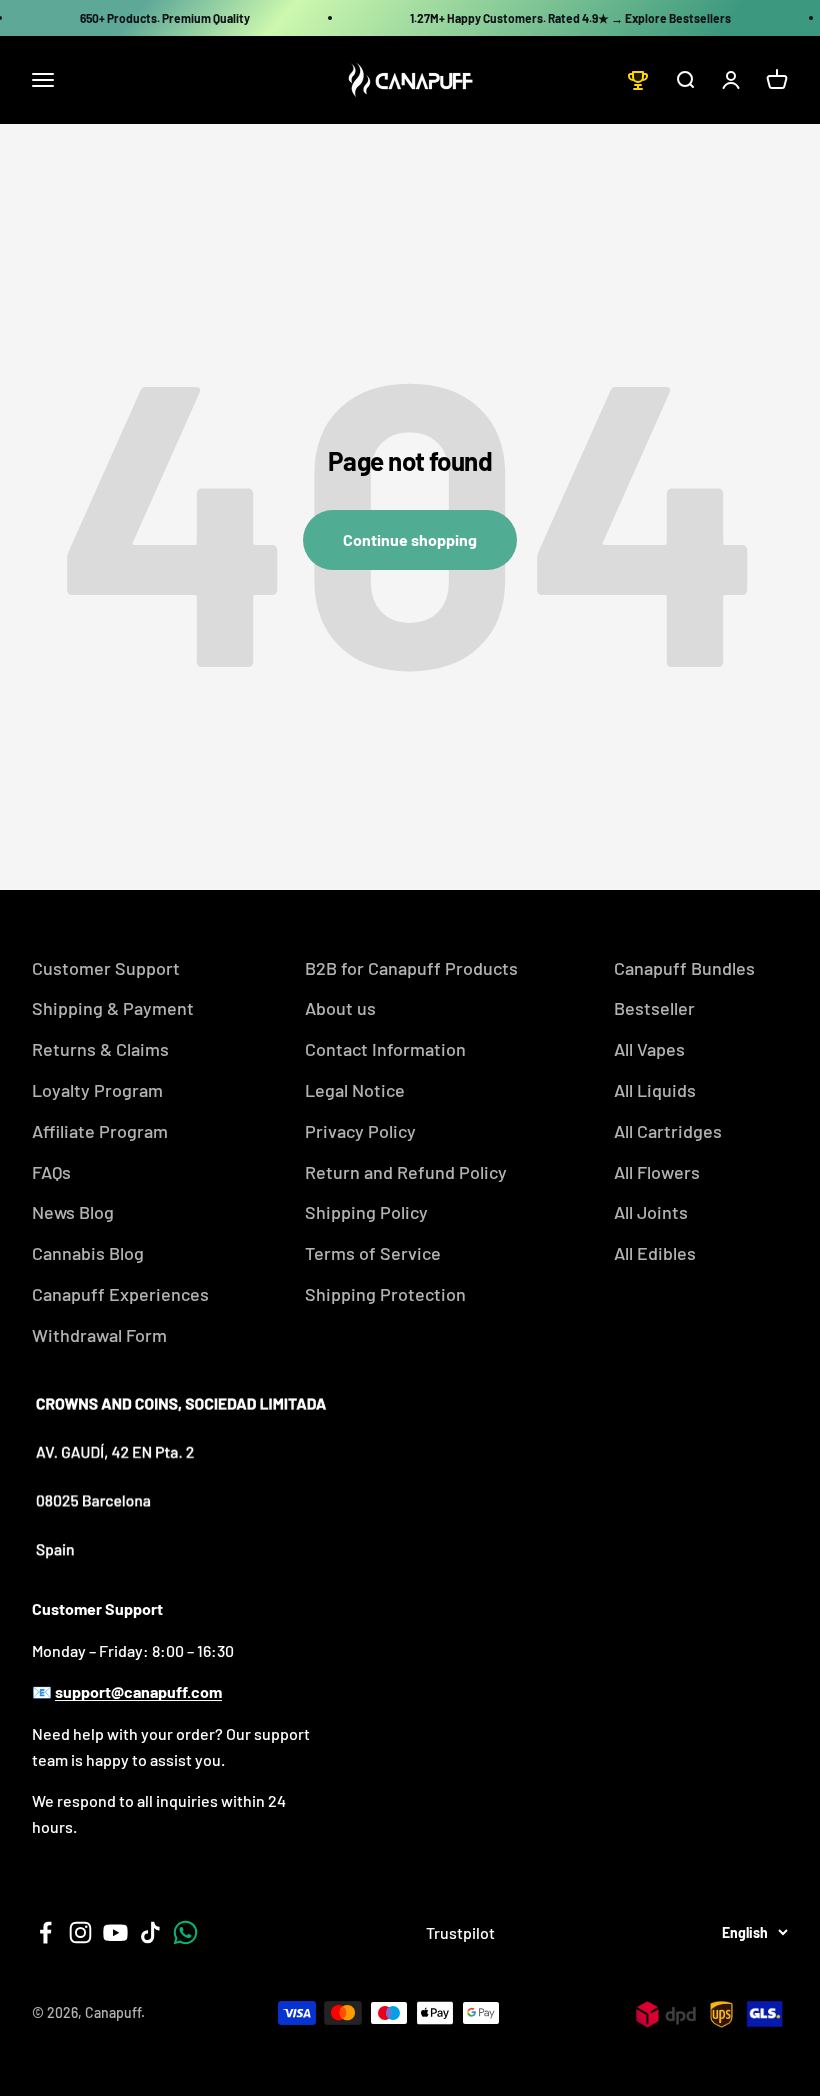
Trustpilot (460, 1932)
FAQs (51, 1172)
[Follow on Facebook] (45, 1932)
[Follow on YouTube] (115, 1932)
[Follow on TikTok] (150, 1932)
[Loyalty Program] (638, 80)
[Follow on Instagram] (80, 1932)
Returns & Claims (100, 1049)
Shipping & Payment (113, 1008)
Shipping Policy (366, 1212)
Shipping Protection (385, 1294)
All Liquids (655, 1090)
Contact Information (385, 1049)
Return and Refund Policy (406, 1172)
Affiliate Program (100, 1131)
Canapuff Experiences (120, 1294)
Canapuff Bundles (684, 968)
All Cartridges (668, 1131)
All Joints (651, 1212)
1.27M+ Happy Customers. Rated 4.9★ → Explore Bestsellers (570, 18)
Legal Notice (355, 1090)
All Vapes (649, 1049)
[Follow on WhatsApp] (185, 1932)
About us (340, 1008)
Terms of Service (373, 1253)
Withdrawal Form (99, 1335)
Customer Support (106, 968)
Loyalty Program (97, 1090)
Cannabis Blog (88, 1253)
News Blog (73, 1212)
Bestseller (654, 1008)
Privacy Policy (360, 1131)
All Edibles (655, 1253)
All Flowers (657, 1172)
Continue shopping (410, 539)
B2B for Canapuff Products (411, 968)
